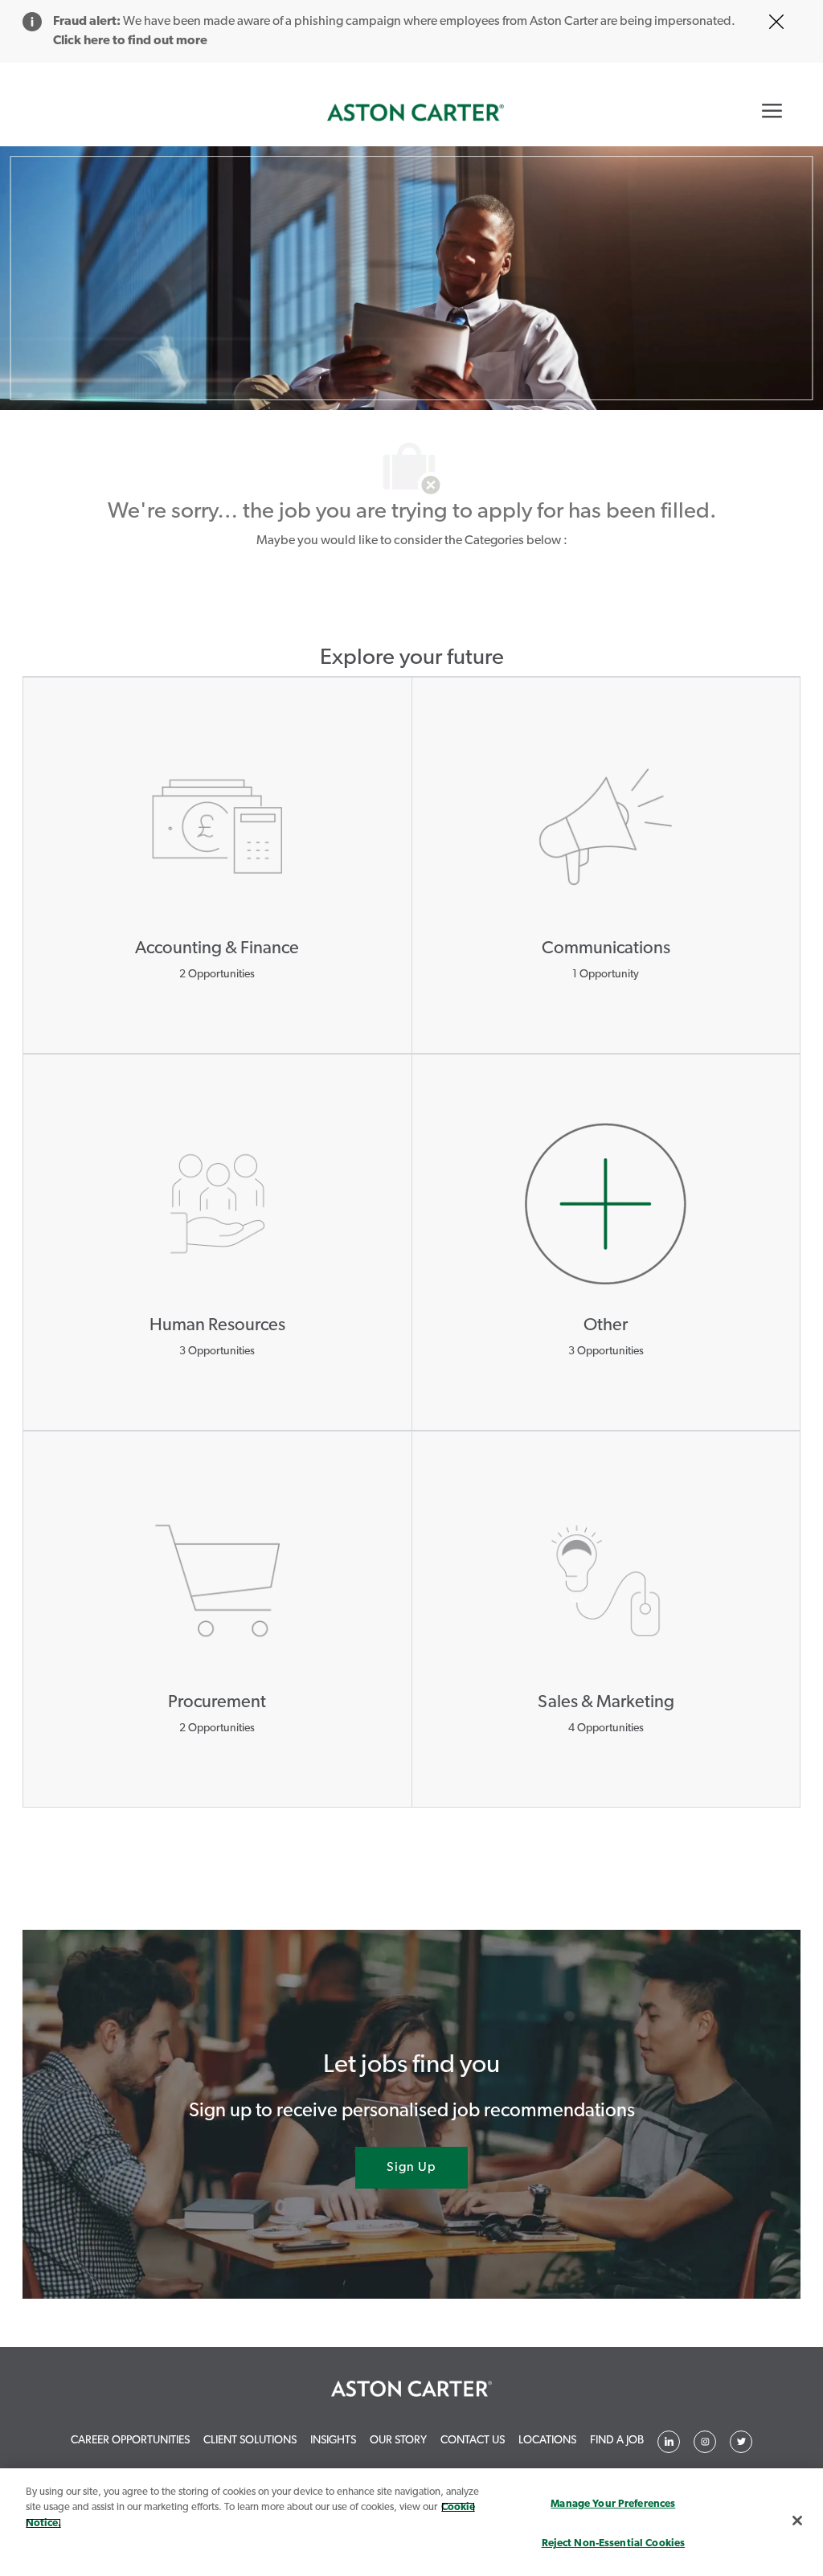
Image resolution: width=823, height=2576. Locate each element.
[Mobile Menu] (772, 110)
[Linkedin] (669, 2442)
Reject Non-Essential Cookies (614, 2543)
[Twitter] (705, 2442)
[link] (416, 113)
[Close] (797, 2521)
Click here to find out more (130, 41)
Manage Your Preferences (613, 2504)
